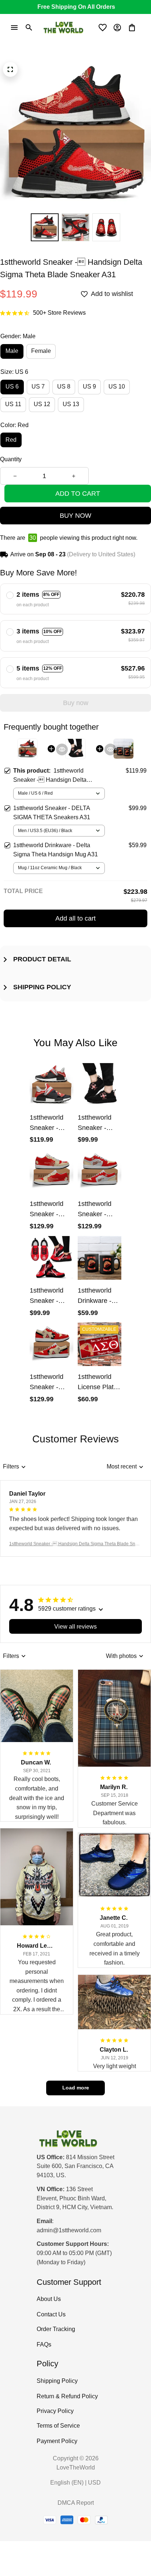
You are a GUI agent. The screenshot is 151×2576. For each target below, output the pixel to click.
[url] (69, 2231)
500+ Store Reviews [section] (59, 313)
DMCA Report (76, 2503)
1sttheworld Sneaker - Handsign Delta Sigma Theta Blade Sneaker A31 (75, 1544)
